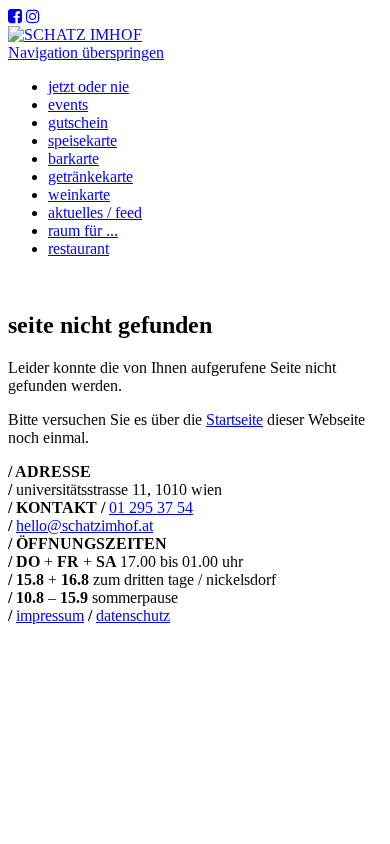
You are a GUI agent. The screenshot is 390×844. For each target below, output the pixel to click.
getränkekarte (90, 176)
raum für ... (83, 230)
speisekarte (82, 140)
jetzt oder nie (88, 86)
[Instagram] (33, 16)
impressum (50, 615)
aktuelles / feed (95, 212)
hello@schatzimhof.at (84, 525)
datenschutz (133, 615)
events (68, 104)
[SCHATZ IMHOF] (75, 34)
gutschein (78, 122)
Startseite (234, 419)
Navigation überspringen (86, 52)
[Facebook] (15, 16)
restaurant (78, 248)
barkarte (73, 158)
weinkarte (79, 194)
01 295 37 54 (151, 507)
